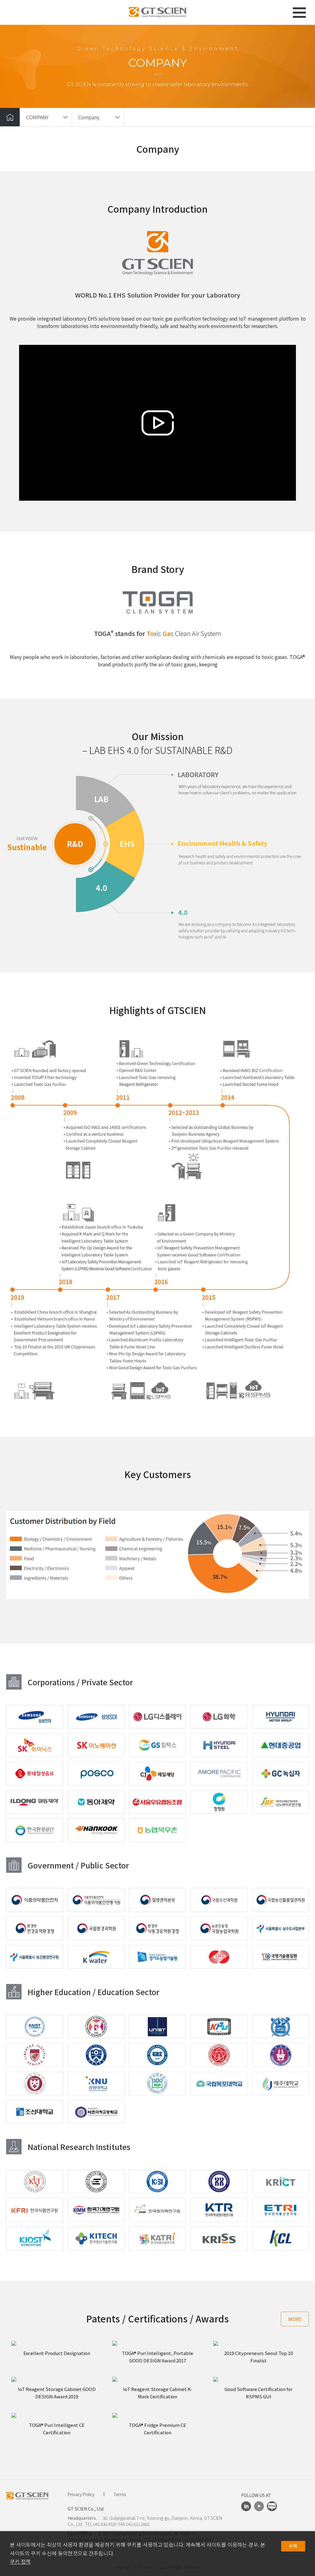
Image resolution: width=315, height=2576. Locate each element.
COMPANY (37, 117)
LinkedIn (246, 2506)
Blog (272, 2506)
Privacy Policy (81, 2494)
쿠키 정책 (20, 2562)
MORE (295, 2319)
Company (89, 117)
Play (157, 423)
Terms (120, 2494)
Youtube (259, 2506)
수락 (293, 2546)
